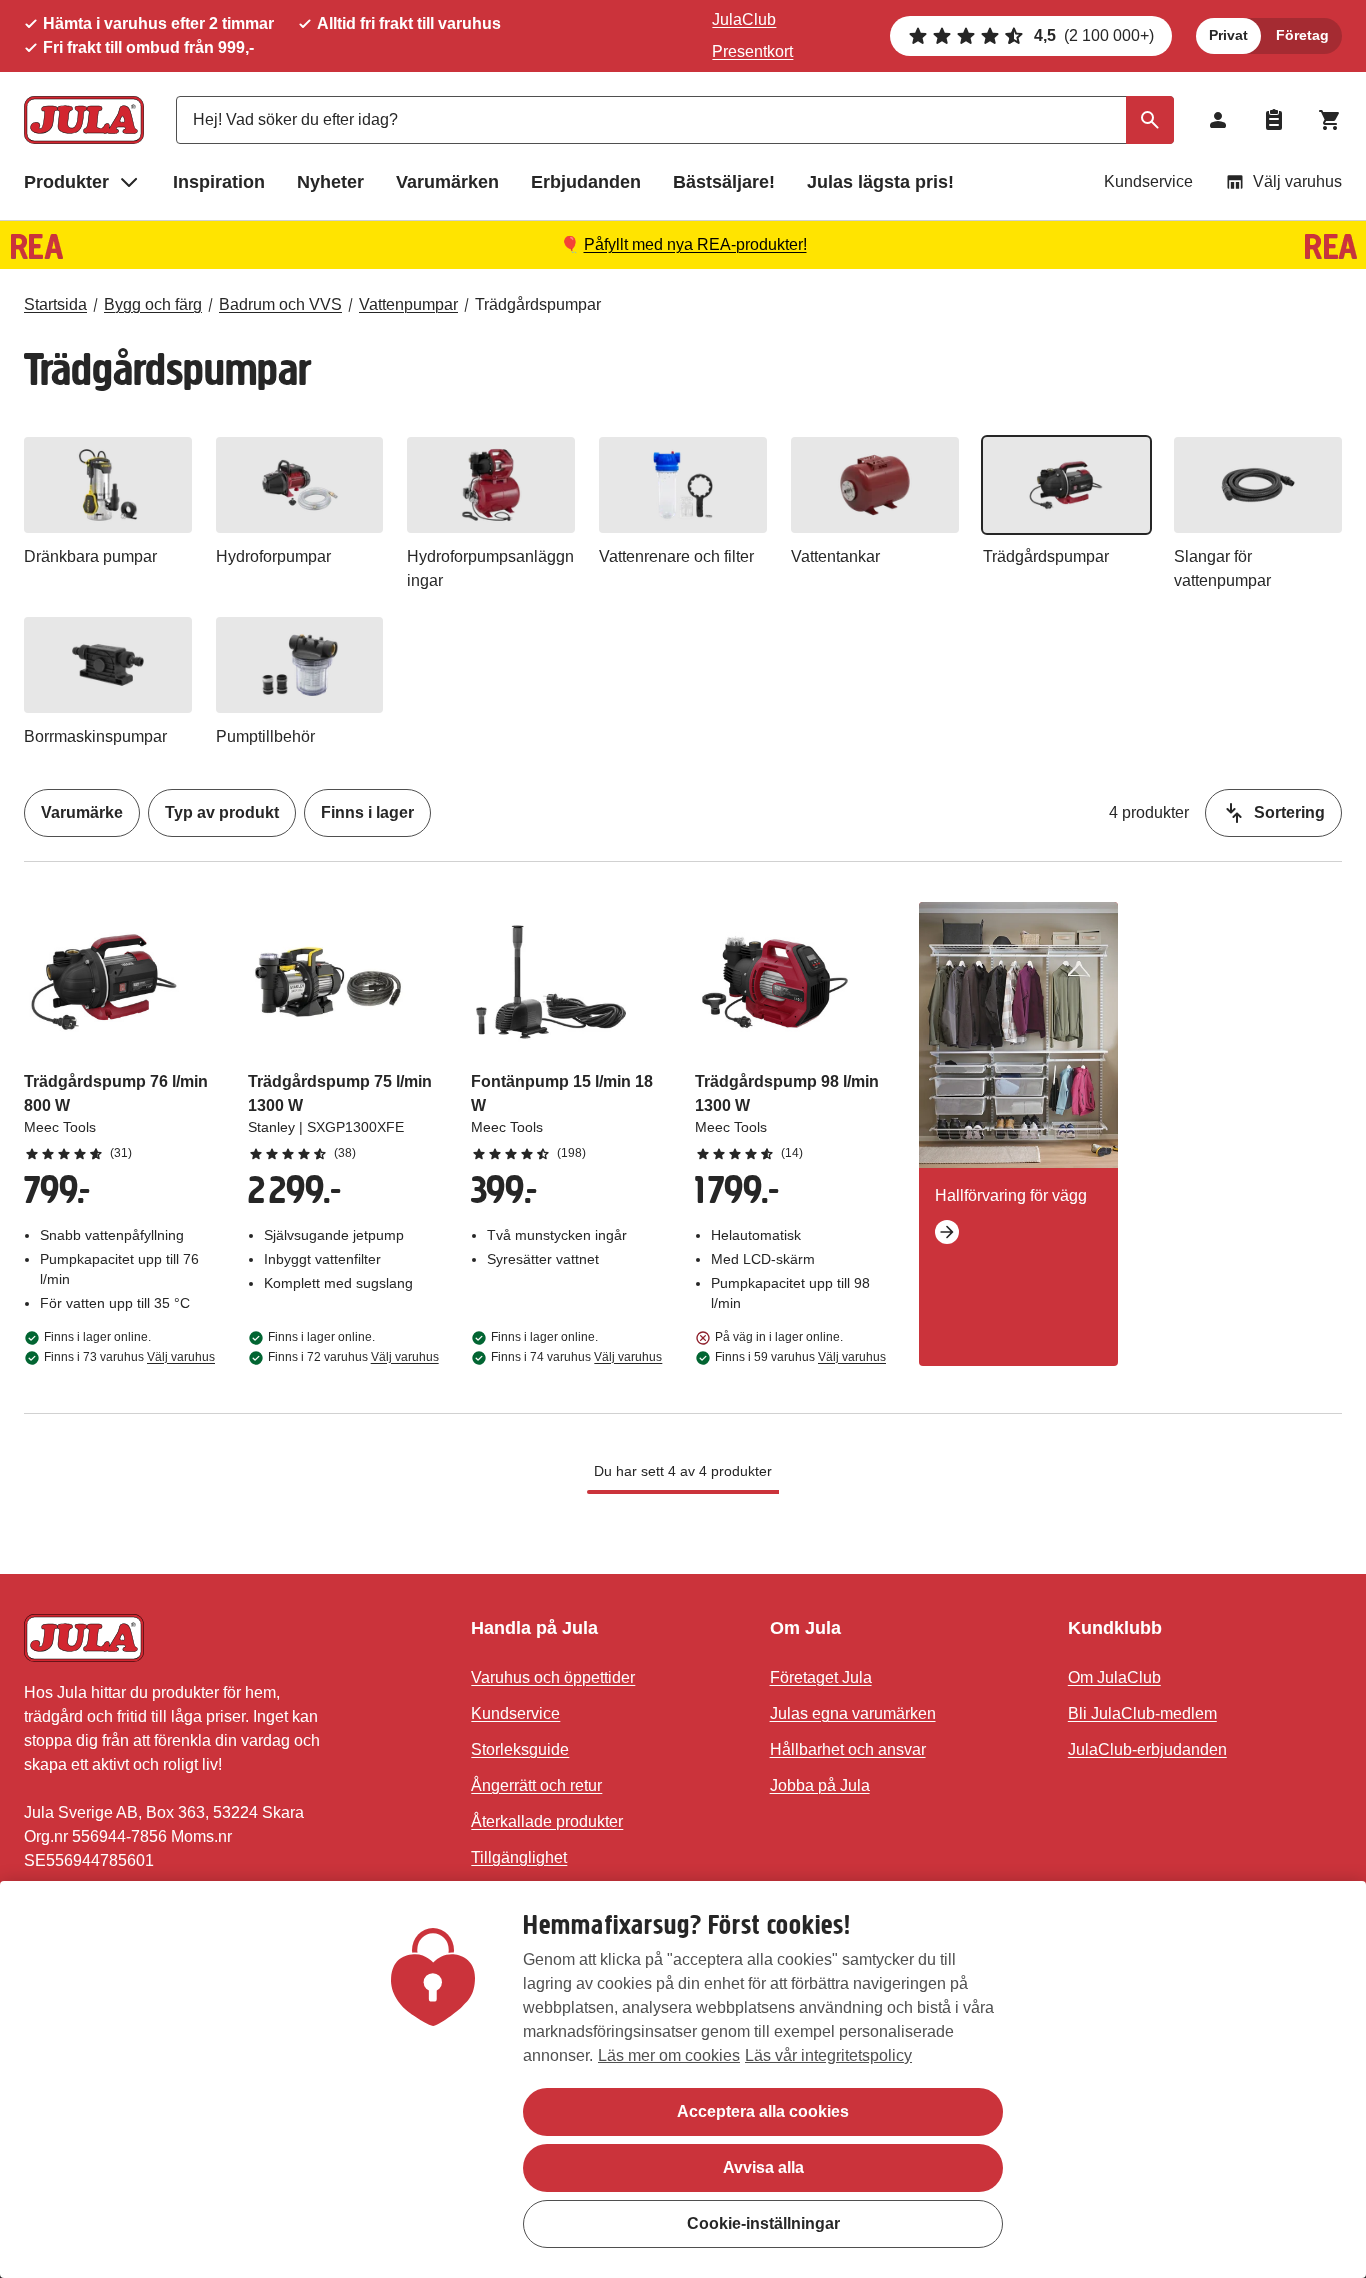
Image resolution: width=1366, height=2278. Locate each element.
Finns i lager (367, 812)
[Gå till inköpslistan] (1274, 120)
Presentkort (752, 51)
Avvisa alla (763, 2167)
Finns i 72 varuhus (353, 1357)
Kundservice (1148, 181)
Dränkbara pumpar (90, 556)
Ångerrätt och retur (536, 1785)
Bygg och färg (153, 304)
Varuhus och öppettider (553, 1677)
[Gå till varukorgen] (1330, 120)
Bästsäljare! (724, 182)
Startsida (55, 304)
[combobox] (675, 120)
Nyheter (330, 182)
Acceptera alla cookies (763, 2111)
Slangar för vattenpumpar (1222, 568)
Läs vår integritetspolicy (828, 2055)
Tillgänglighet (519, 1857)
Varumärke (82, 812)
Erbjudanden (586, 182)
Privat (1228, 35)
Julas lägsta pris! (880, 182)
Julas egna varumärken (853, 1713)
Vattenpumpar (408, 304)
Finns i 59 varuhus (800, 1357)
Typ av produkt (222, 812)
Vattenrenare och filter (676, 556)
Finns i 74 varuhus (576, 1357)
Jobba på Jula (820, 1785)
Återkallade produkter (547, 1821)
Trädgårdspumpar (538, 304)
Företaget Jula (821, 1677)
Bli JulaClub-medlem (1142, 1713)
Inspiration (219, 182)
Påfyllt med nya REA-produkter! (695, 244)
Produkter (66, 182)
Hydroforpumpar (273, 556)
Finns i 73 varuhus (129, 1357)
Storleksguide (520, 1749)
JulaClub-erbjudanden (1147, 1749)
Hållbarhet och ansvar (848, 1749)
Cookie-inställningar (763, 2223)
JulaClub (744, 19)
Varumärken (447, 182)
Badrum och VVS (280, 304)
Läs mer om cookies (669, 2055)
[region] (683, 2079)
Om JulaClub (1114, 1677)
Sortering (1289, 812)
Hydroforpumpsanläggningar (490, 568)
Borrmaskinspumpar (95, 736)
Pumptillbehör (265, 736)
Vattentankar (835, 556)
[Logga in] (1218, 120)
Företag (1302, 35)
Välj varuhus (1297, 181)
